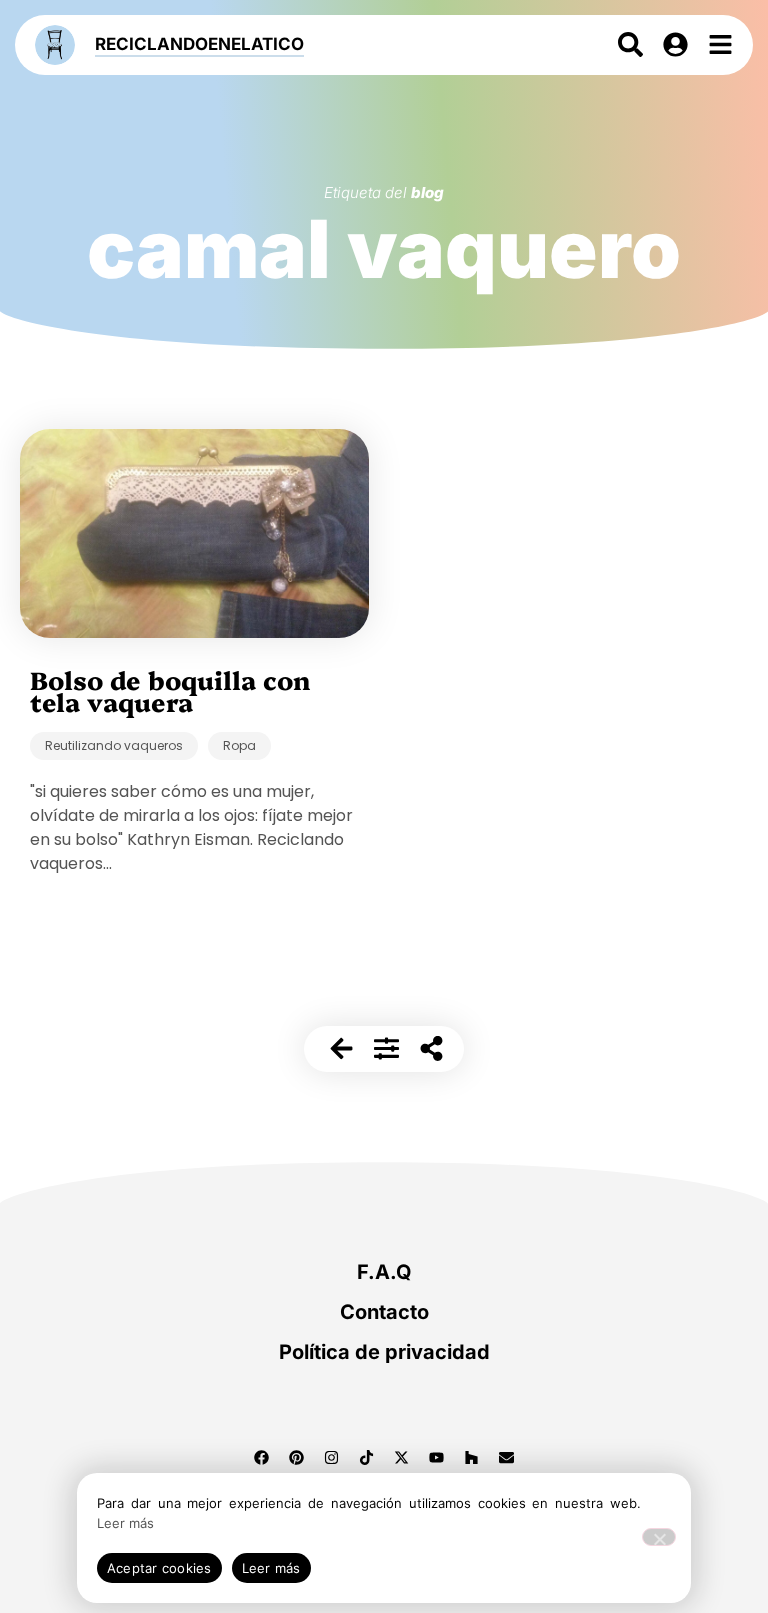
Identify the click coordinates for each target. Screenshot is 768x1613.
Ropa (239, 745)
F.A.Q (384, 1272)
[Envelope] (507, 1457)
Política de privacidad (384, 1352)
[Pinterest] (297, 1457)
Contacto (384, 1312)
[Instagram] (332, 1457)
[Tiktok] (367, 1457)
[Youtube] (437, 1457)
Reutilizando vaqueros (114, 745)
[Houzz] (472, 1457)
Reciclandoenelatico (199, 44)
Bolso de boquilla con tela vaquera (170, 690)
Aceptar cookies (159, 1568)
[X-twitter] (402, 1457)
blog (427, 192)
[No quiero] (659, 1537)
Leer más (125, 1523)
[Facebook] (262, 1457)
